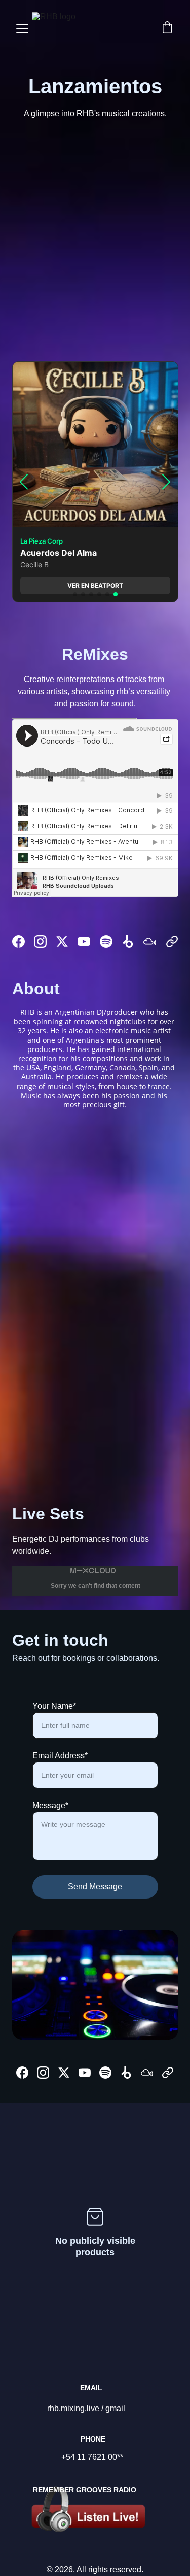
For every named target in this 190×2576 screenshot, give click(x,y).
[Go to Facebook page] (18, 942)
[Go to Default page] (172, 942)
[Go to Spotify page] (106, 942)
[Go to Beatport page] (128, 942)
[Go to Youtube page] (84, 942)
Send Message (95, 1887)
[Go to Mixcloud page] (150, 942)
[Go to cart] (167, 28)
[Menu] (22, 28)
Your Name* (54, 1706)
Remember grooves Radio (85, 2490)
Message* (50, 1805)
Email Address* (60, 1756)
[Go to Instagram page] (40, 942)
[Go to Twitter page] (62, 942)
